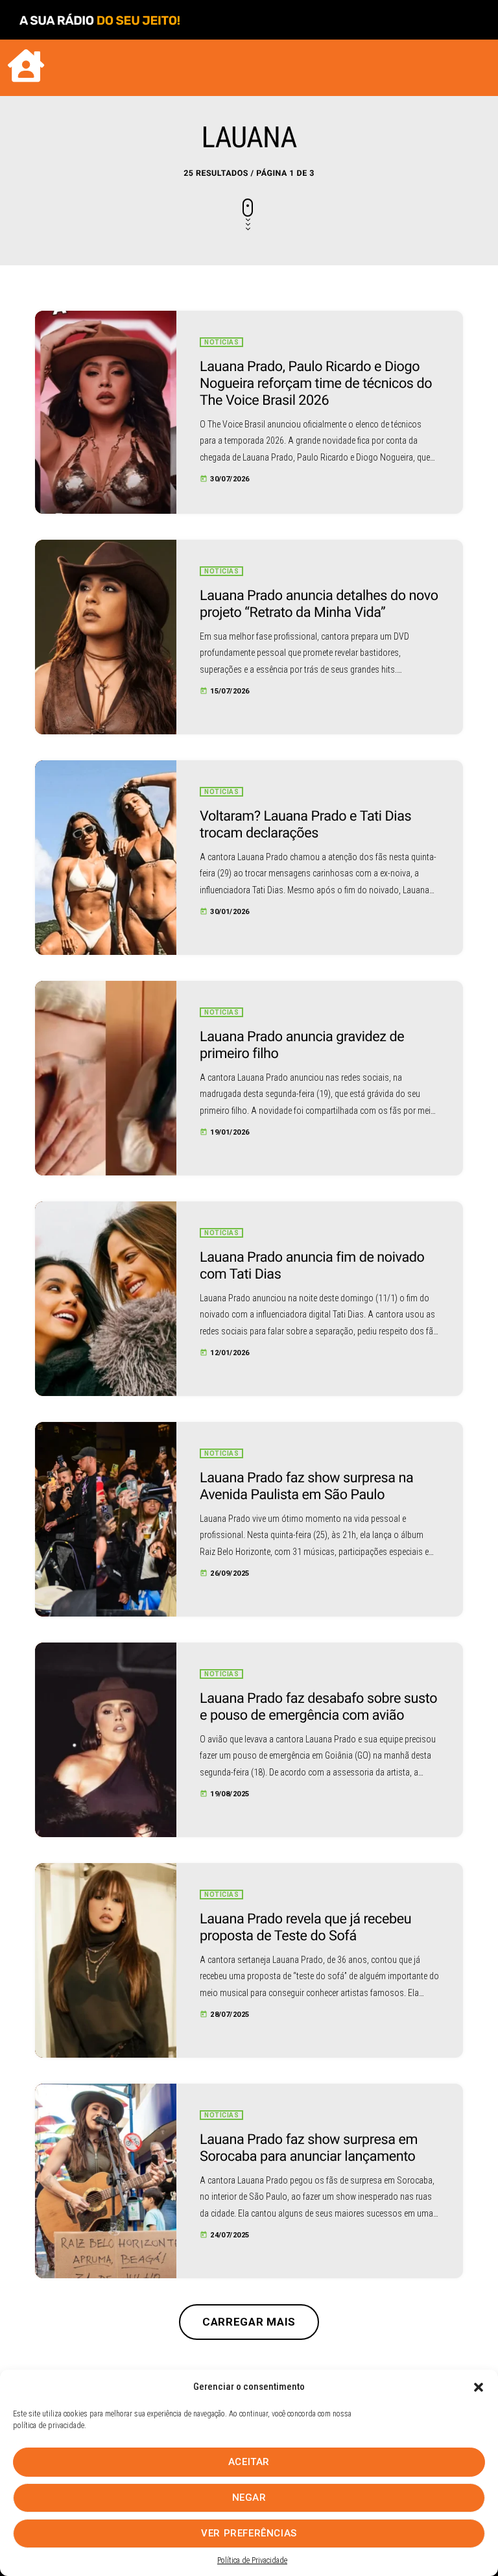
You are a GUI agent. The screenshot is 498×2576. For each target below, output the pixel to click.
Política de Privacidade (252, 2560)
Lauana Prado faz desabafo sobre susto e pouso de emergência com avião (318, 1707)
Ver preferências (249, 2533)
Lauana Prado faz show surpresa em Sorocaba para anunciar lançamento (309, 2148)
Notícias (221, 342)
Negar (249, 2498)
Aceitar (249, 2462)
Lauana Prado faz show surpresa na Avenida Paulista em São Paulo (306, 1487)
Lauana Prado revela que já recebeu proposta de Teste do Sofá (305, 1928)
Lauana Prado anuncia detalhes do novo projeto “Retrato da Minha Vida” (319, 604)
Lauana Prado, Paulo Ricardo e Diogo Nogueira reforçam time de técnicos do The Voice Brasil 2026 (316, 384)
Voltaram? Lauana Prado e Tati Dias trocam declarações (305, 825)
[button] (479, 2387)
